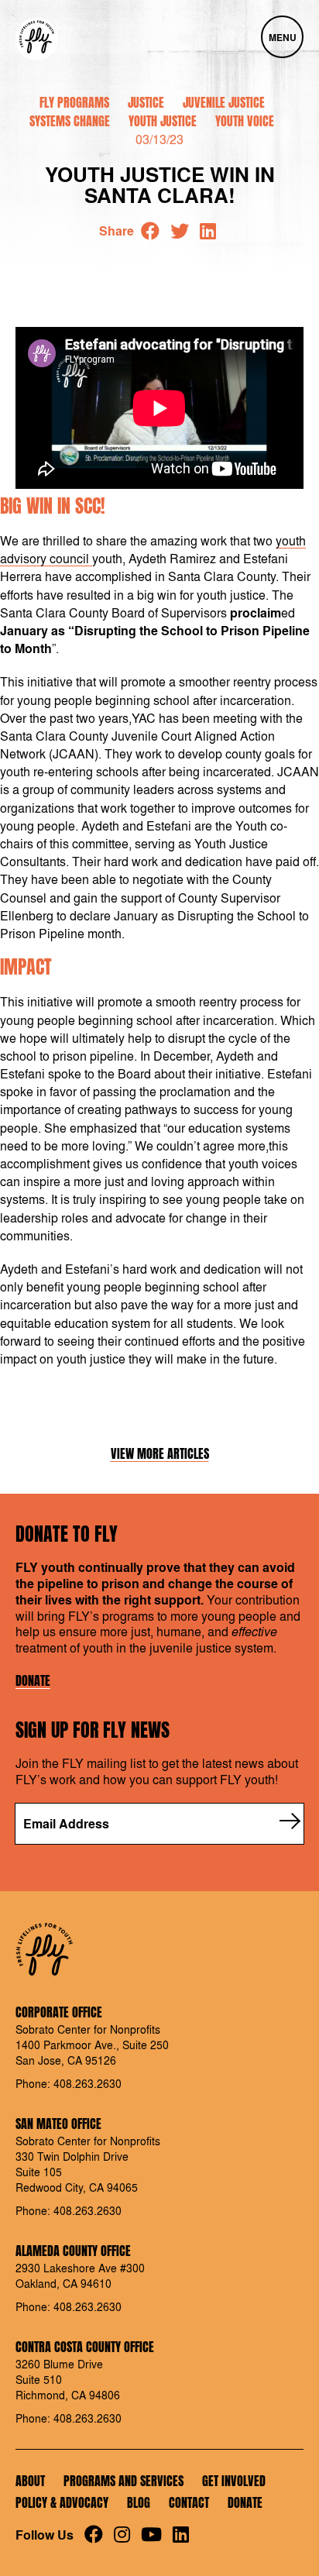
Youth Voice (245, 121)
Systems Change (70, 121)
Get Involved (234, 2481)
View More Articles (160, 1454)
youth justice (163, 121)
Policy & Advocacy (62, 2502)
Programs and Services (123, 2481)
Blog (139, 2502)
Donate (33, 1681)
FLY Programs (74, 102)
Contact (189, 2502)
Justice (146, 102)
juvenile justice (224, 102)
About (30, 2481)
